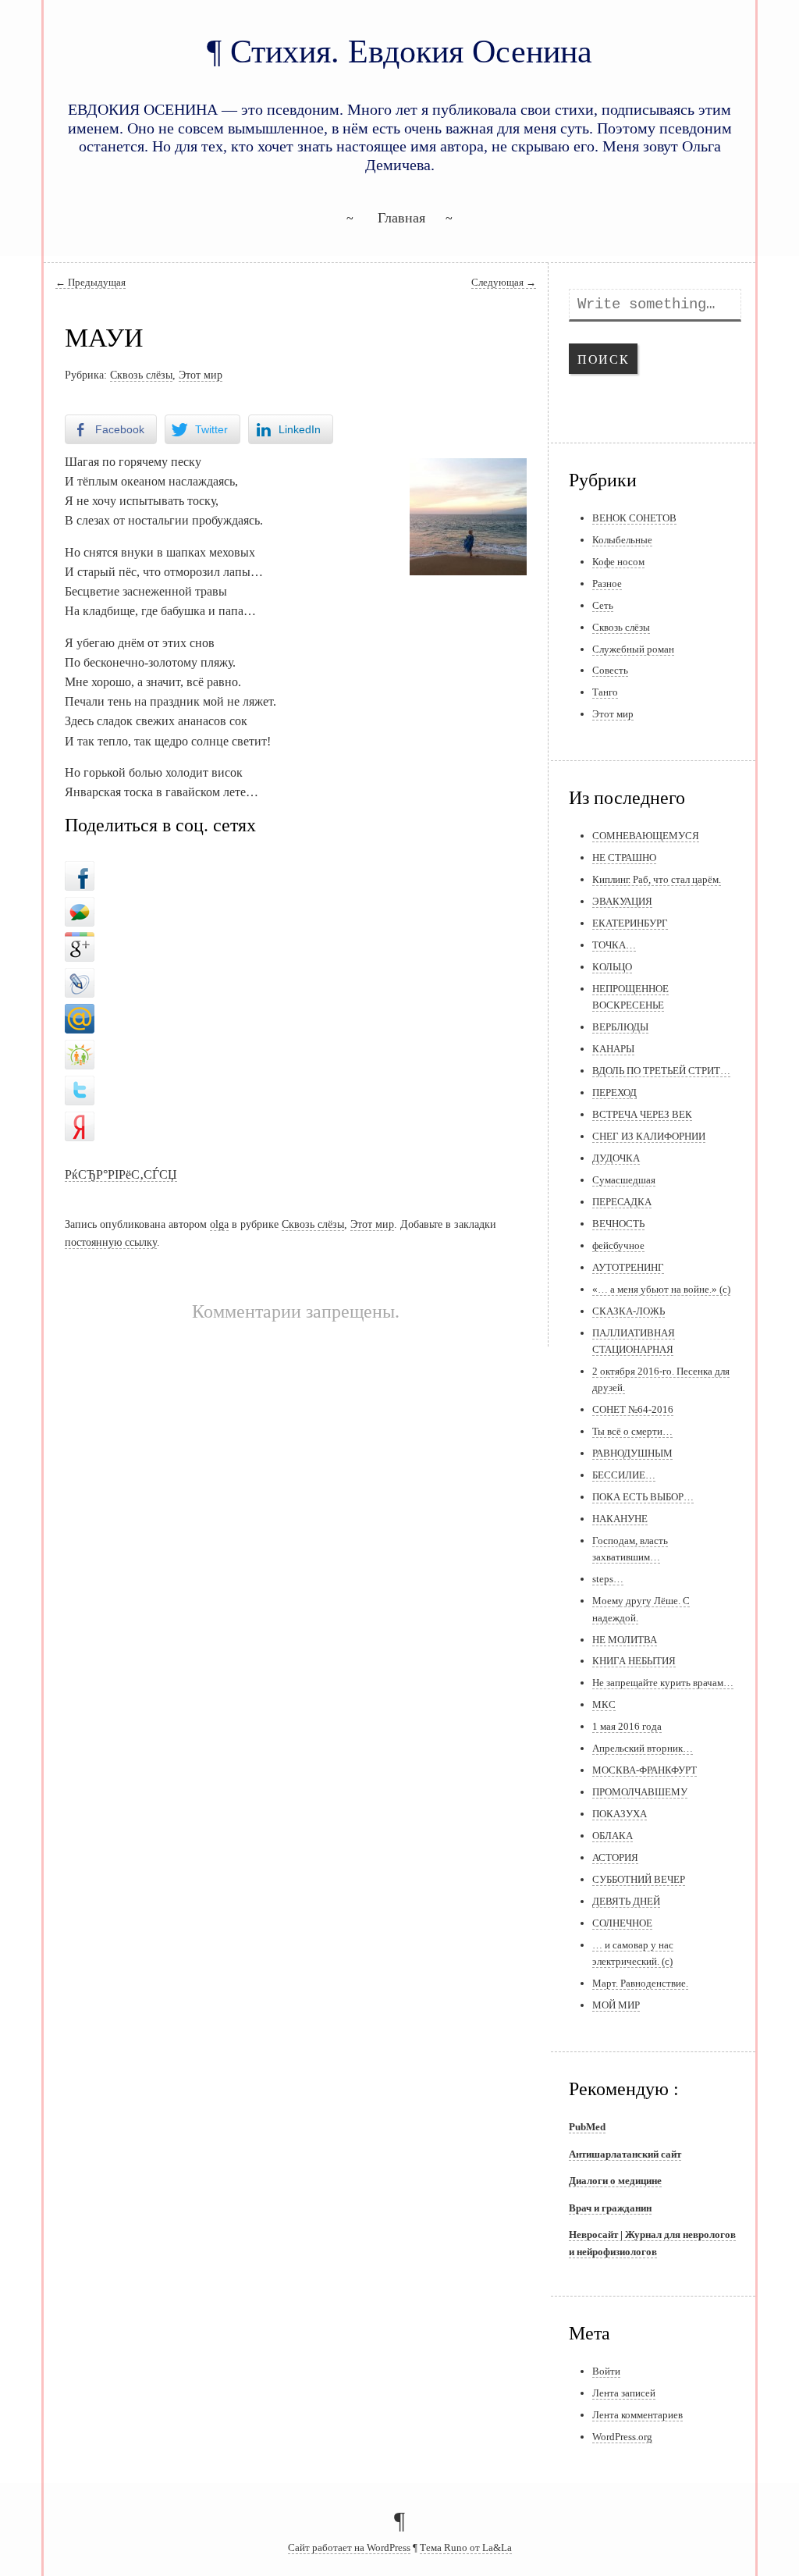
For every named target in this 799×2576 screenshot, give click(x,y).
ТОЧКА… (614, 945)
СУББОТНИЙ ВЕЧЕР (639, 1879)
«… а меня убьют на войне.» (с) (661, 1289)
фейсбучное (618, 1245)
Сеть (603, 605)
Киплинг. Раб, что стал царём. (657, 879)
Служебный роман (633, 649)
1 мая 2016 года (627, 1726)
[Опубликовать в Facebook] (80, 871)
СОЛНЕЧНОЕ (622, 1923)
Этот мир (201, 375)
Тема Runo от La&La (466, 2548)
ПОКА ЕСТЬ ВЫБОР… (643, 1497)
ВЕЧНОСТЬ (618, 1224)
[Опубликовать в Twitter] (80, 1086)
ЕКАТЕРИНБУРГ (630, 923)
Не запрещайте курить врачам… (663, 1683)
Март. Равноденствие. (640, 1983)
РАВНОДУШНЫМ (632, 1453)
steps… (608, 1579)
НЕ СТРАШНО (624, 857)
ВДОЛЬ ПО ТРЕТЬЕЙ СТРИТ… (661, 1071)
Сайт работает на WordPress (349, 2548)
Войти (606, 2371)
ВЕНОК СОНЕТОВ (634, 518)
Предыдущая (91, 283)
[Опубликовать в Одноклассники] (80, 1051)
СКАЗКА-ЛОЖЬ (629, 1311)
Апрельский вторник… (643, 1748)
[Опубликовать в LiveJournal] (80, 979)
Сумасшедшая (624, 1180)
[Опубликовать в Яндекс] (80, 1122)
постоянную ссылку (111, 1242)
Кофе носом (618, 562)
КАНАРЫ (613, 1049)
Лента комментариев (637, 2415)
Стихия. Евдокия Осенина (411, 51)
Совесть (610, 670)
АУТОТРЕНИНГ (628, 1267)
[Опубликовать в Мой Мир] (80, 1015)
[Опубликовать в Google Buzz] (80, 907)
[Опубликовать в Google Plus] (80, 943)
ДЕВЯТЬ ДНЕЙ (626, 1901)
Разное (607, 584)
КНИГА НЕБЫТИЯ (634, 1661)
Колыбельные (622, 540)
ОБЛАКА (613, 1836)
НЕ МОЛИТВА (625, 1640)
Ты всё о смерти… (632, 1431)
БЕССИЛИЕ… (624, 1475)
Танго (605, 692)
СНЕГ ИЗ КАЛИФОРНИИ (649, 1136)
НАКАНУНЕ (620, 1519)
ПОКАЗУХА (620, 1814)
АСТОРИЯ (615, 1857)
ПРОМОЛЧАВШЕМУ (640, 1792)
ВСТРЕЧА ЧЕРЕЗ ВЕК (642, 1114)
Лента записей (624, 2393)
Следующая (504, 283)
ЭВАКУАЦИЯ (622, 901)
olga (219, 1224)
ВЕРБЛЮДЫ (620, 1027)
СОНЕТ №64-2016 (633, 1409)
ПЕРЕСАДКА (622, 1202)
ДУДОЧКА (616, 1158)
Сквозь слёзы (141, 375)
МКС (604, 1704)
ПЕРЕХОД (614, 1092)
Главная (401, 218)
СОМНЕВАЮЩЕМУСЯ (646, 836)
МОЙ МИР (616, 2005)
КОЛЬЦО (612, 967)
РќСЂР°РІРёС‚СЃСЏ (121, 1174)
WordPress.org (622, 2437)
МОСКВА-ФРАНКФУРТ (645, 1770)
